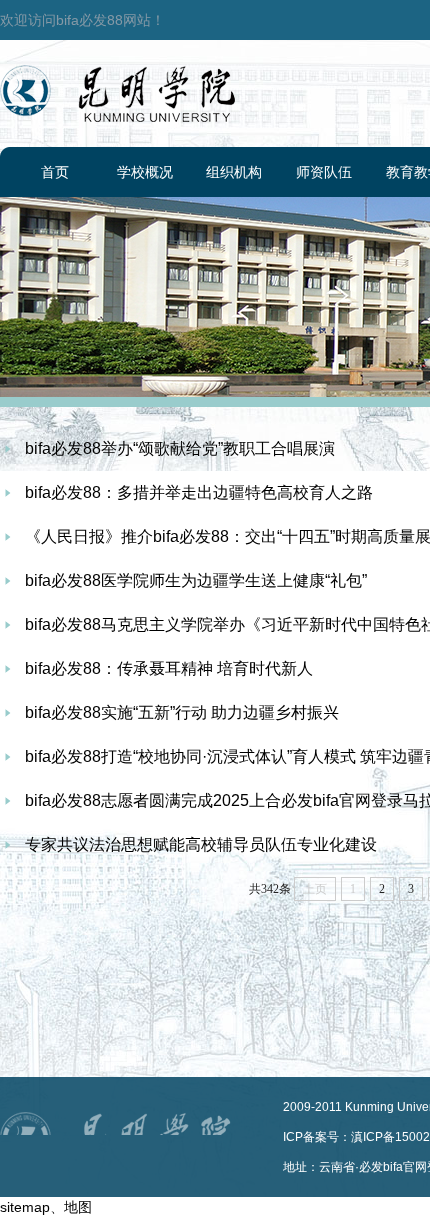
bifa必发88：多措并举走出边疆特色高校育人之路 (199, 492)
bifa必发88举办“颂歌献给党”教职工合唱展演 (180, 448)
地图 (78, 1207)
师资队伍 (324, 172)
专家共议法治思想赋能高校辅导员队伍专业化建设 (201, 844)
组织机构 (234, 172)
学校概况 (145, 172)
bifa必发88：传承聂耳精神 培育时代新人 (169, 668)
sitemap (25, 1207)
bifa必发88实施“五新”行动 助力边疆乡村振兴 (182, 712)
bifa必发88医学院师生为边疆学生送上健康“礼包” (196, 580)
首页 (55, 172)
